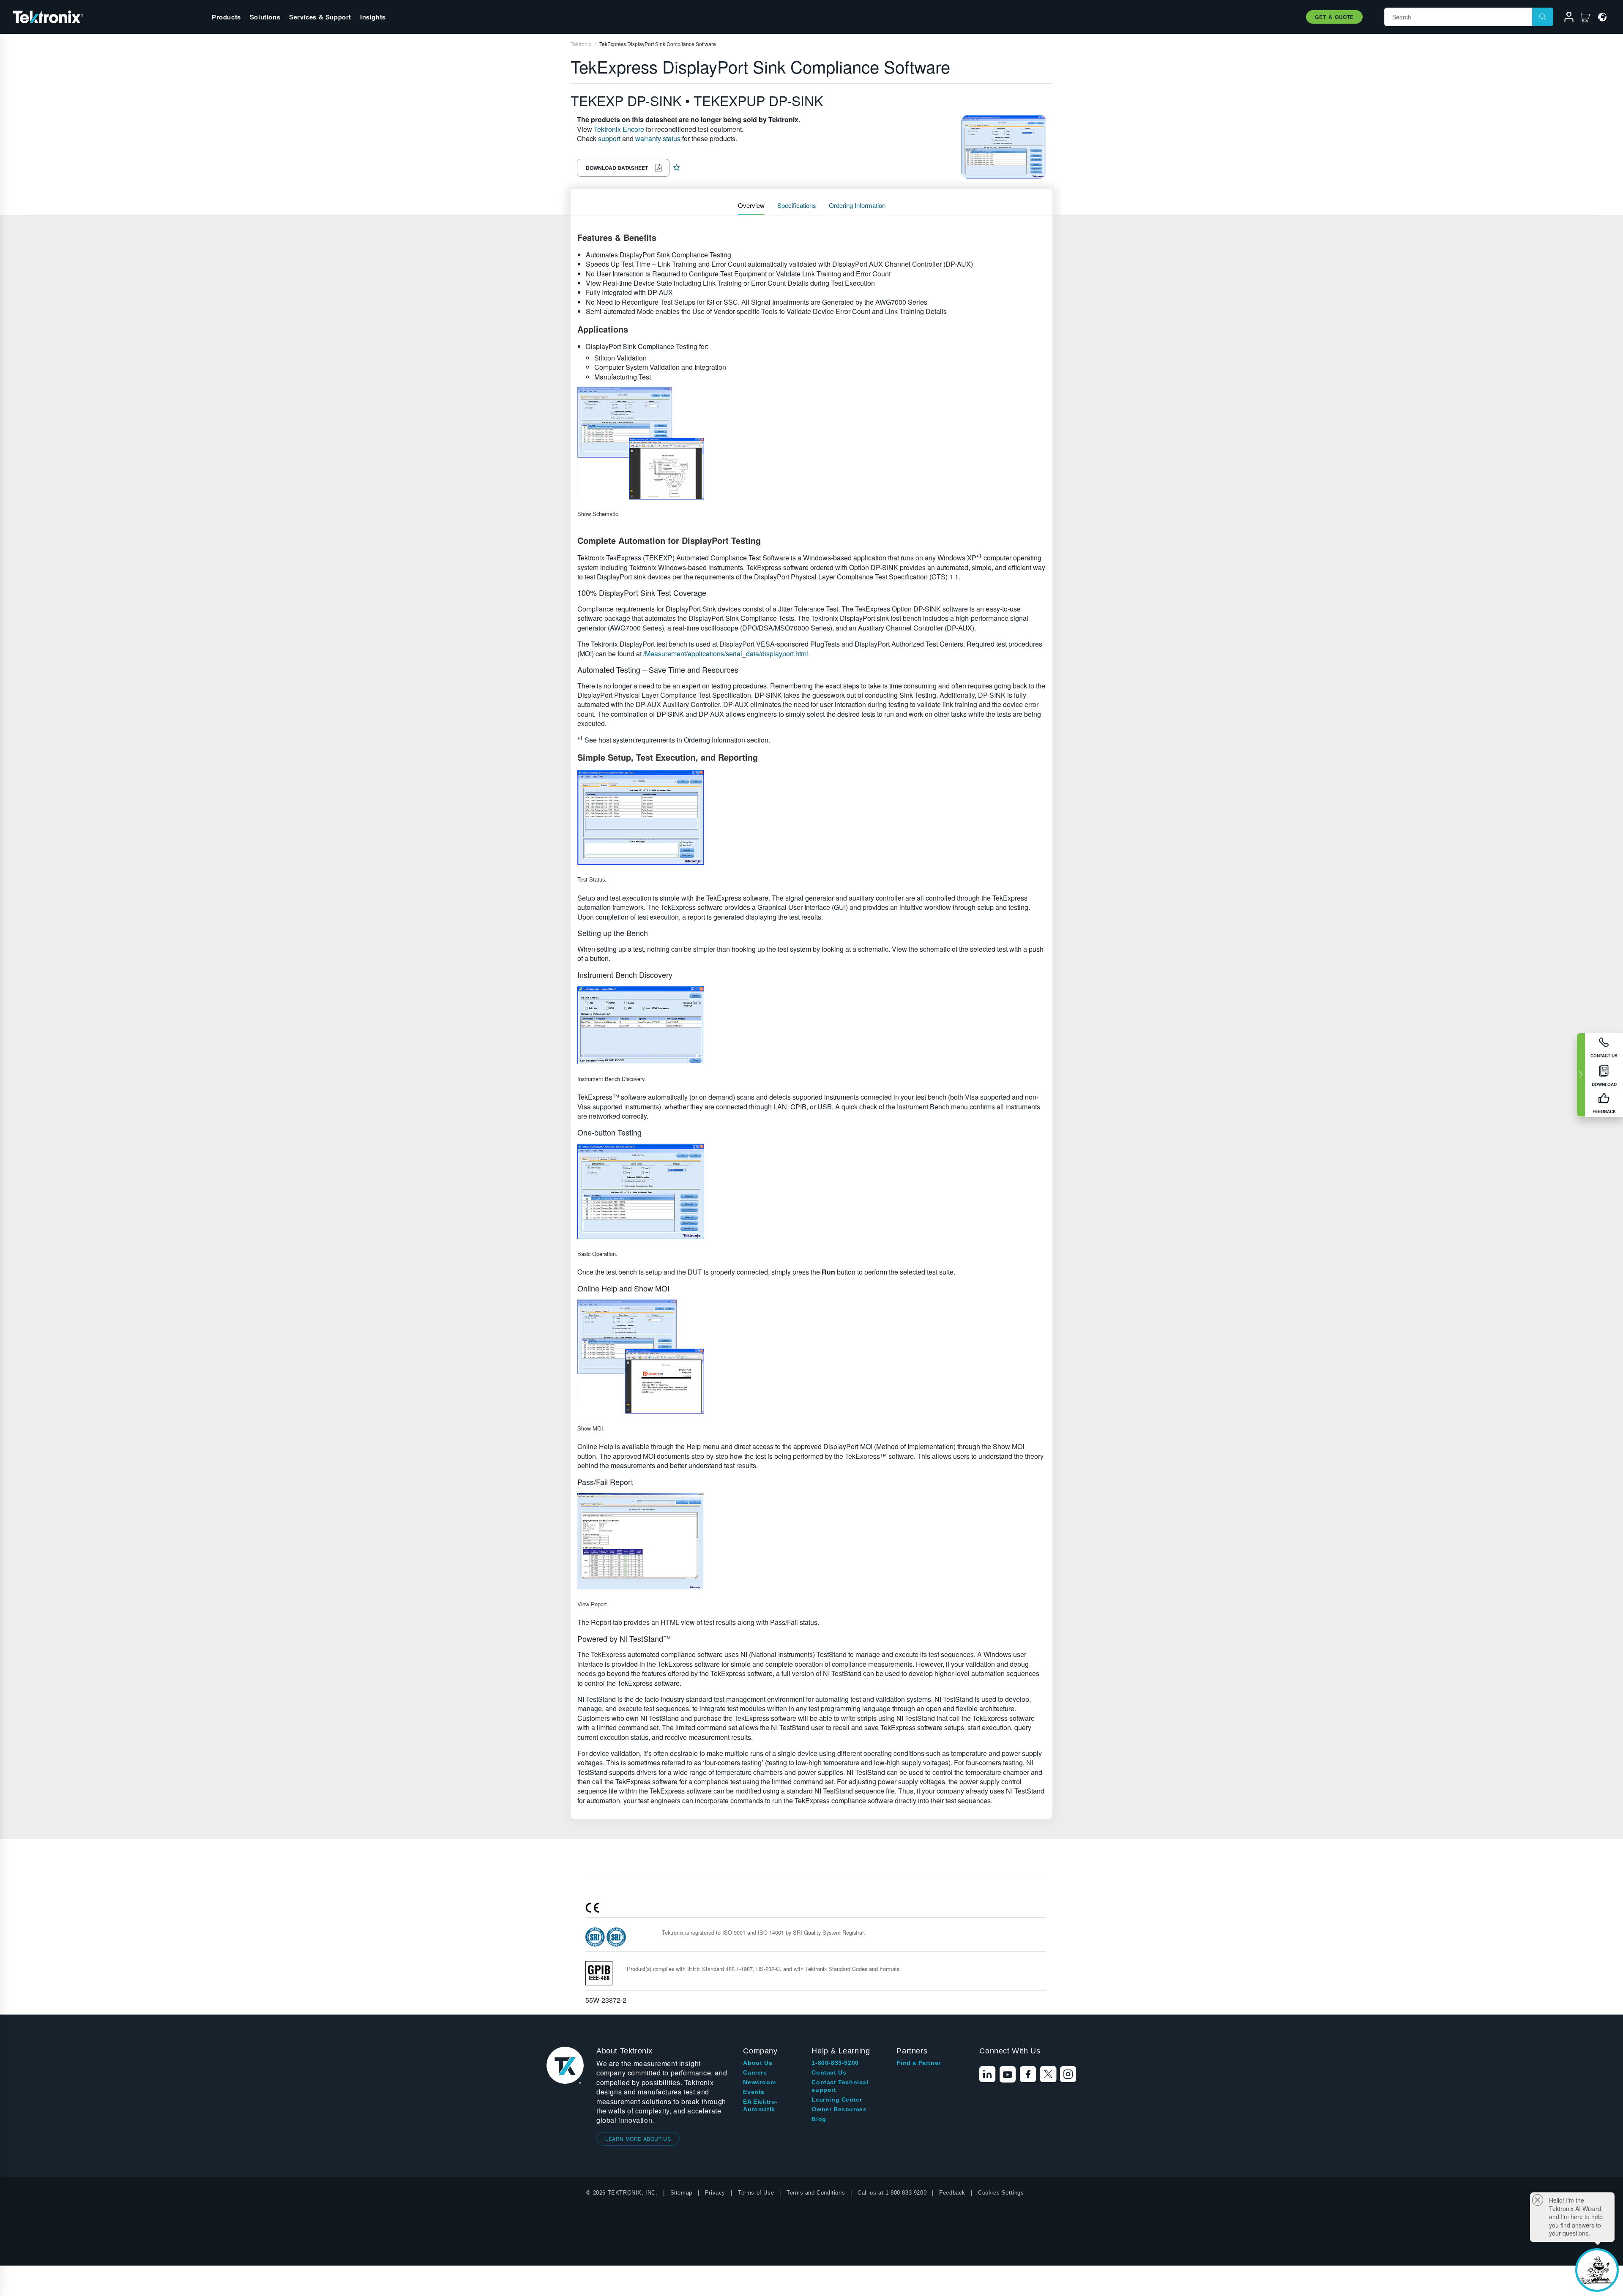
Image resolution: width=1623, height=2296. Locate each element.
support (609, 138)
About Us (758, 2063)
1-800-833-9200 (835, 2063)
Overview (751, 205)
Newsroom (759, 2082)
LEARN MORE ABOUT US (638, 2139)
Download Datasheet (617, 168)
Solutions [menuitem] (265, 17)
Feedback (952, 2193)
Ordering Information (857, 205)
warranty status (658, 138)
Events (754, 2092)
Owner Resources (839, 2109)
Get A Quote (1334, 17)
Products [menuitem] (226, 17)
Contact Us (829, 2072)
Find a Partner (918, 2063)
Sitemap (681, 2193)
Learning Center (837, 2099)
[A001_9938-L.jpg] (811, 1541)
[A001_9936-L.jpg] (811, 818)
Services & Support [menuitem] (320, 17)
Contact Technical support (840, 2086)
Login (1565, 18)
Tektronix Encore (619, 129)
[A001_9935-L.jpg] (811, 1025)
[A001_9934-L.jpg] (811, 443)
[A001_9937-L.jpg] (811, 1357)
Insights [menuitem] (373, 17)
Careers (755, 2072)
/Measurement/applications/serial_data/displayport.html (726, 654)
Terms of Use (756, 2193)
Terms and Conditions (816, 2193)
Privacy (715, 2193)
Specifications (797, 205)
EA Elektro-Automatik (760, 2105)
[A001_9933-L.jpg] (811, 1191)
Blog (819, 2119)
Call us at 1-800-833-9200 (892, 2193)
